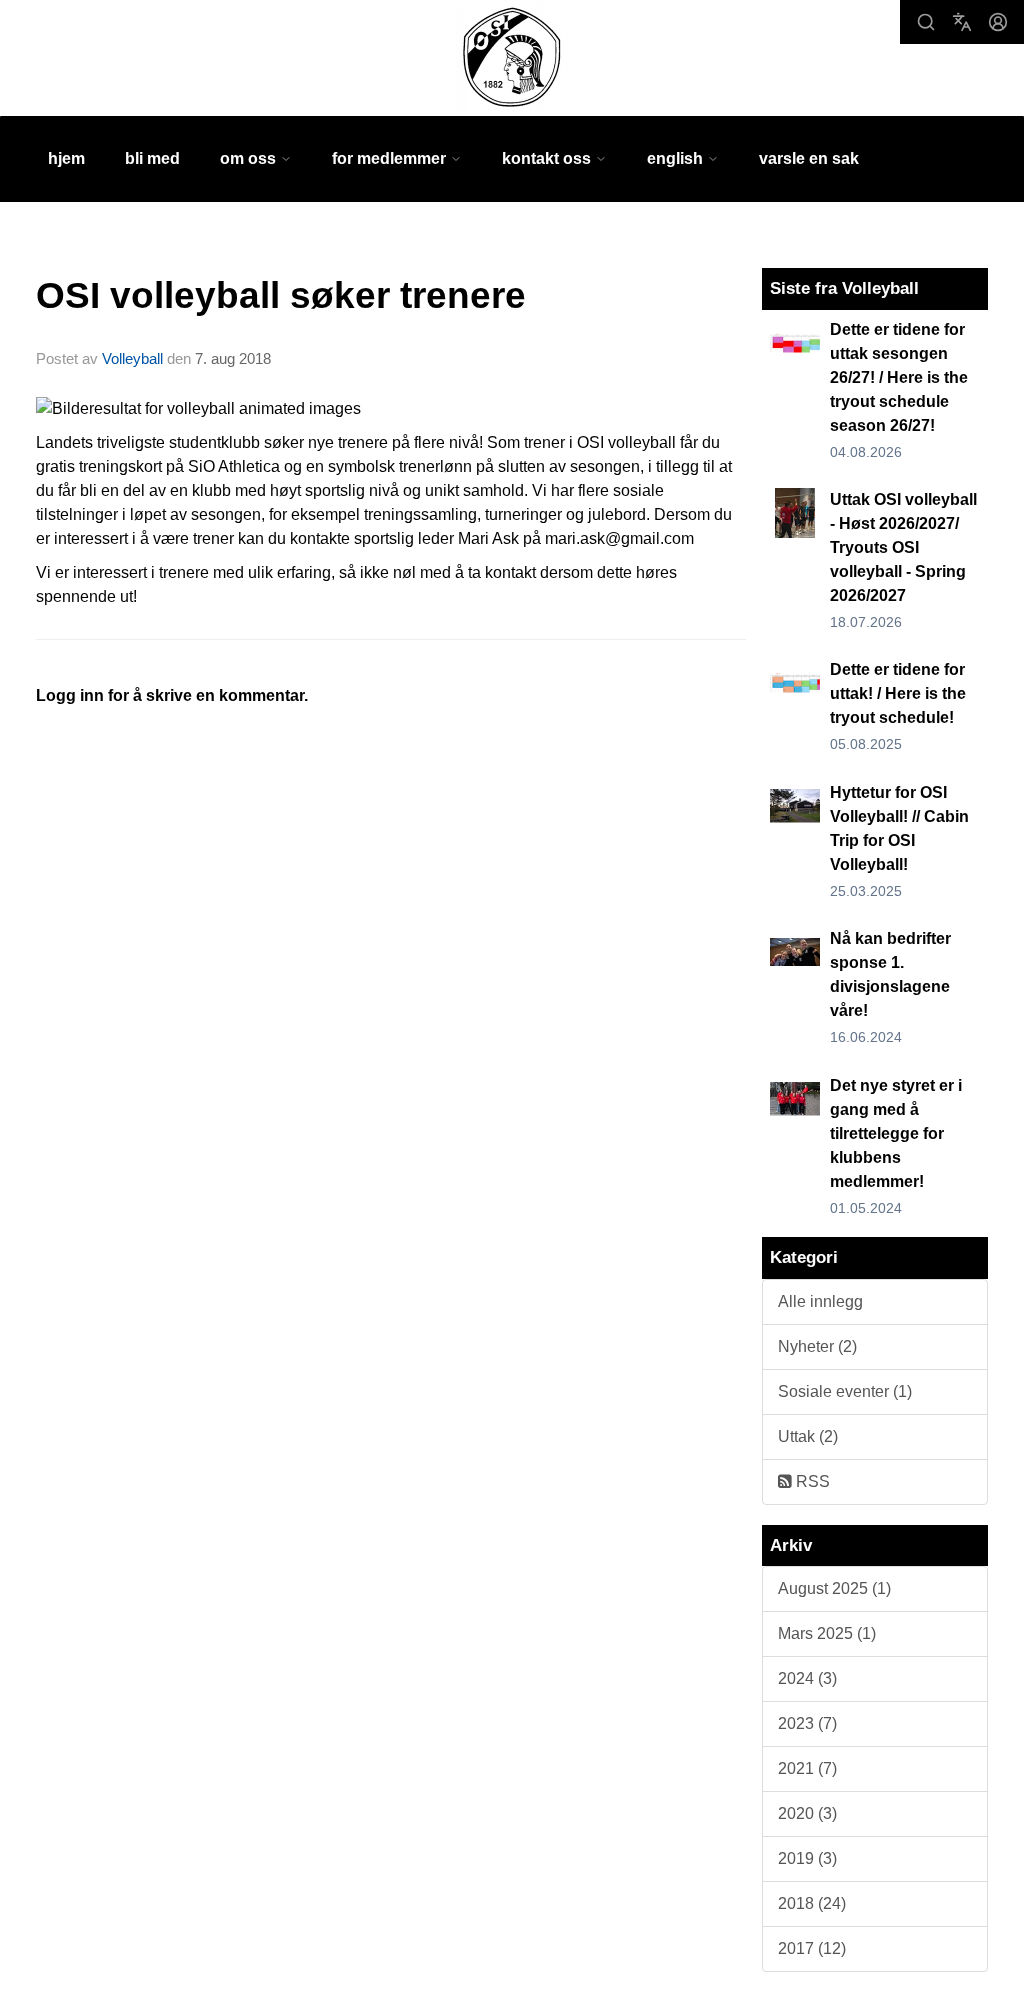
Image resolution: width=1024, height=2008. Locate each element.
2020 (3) (807, 1813)
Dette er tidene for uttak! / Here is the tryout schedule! (898, 693)
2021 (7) (807, 1768)
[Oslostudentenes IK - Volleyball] (511, 58)
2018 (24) (812, 1903)
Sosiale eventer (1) (845, 1391)
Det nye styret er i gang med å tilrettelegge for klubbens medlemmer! (896, 1133)
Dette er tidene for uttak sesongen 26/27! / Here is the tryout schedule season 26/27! (899, 377)
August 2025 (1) (834, 1588)
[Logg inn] (998, 22)
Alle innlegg (820, 1301)
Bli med (152, 158)
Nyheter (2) (817, 1346)
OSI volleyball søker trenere (281, 295)
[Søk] (926, 22)
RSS (811, 1481)
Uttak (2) (808, 1436)
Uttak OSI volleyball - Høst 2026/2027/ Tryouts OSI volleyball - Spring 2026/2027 (903, 547)
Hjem (66, 158)
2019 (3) (807, 1858)
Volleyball (132, 358)
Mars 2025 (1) (827, 1633)
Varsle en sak (809, 158)
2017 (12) (812, 1948)
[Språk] (962, 22)
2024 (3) (807, 1678)
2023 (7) (807, 1723)
